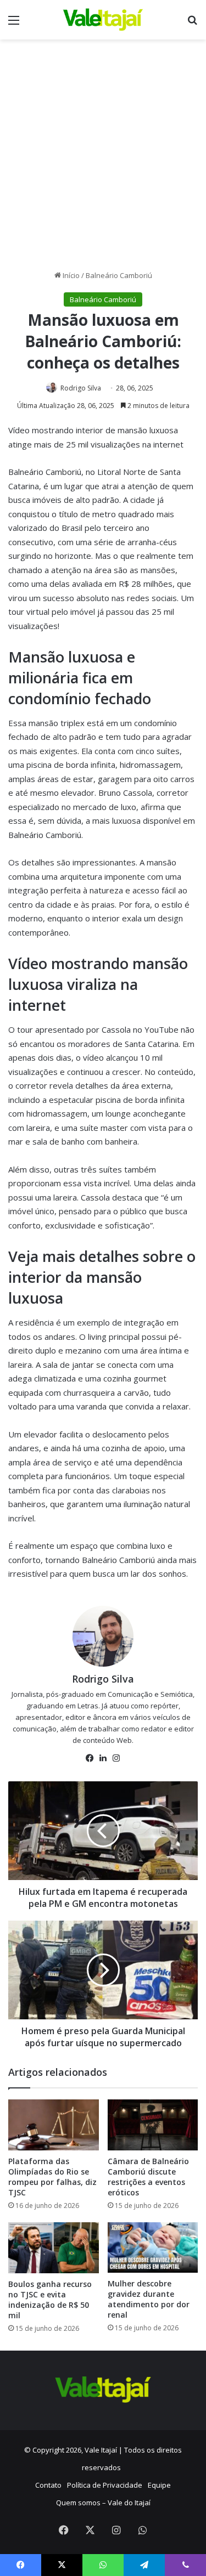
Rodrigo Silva (81, 388)
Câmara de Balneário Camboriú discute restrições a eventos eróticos (148, 2177)
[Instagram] (116, 1758)
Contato (48, 2485)
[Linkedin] (103, 1758)
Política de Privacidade (105, 2485)
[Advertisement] (103, 159)
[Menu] (14, 24)
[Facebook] (90, 1758)
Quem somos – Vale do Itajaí (103, 2503)
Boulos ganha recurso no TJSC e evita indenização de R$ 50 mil (50, 2300)
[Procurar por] (192, 24)
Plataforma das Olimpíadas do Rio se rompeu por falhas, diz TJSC (52, 2177)
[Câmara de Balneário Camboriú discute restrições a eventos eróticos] (153, 2125)
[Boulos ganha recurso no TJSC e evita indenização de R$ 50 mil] (54, 2248)
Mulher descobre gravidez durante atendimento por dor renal (149, 2299)
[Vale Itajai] (103, 20)
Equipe (159, 2485)
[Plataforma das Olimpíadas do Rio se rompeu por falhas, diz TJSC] (54, 2125)
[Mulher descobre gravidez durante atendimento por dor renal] (153, 2248)
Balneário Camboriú (119, 275)
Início (70, 275)
